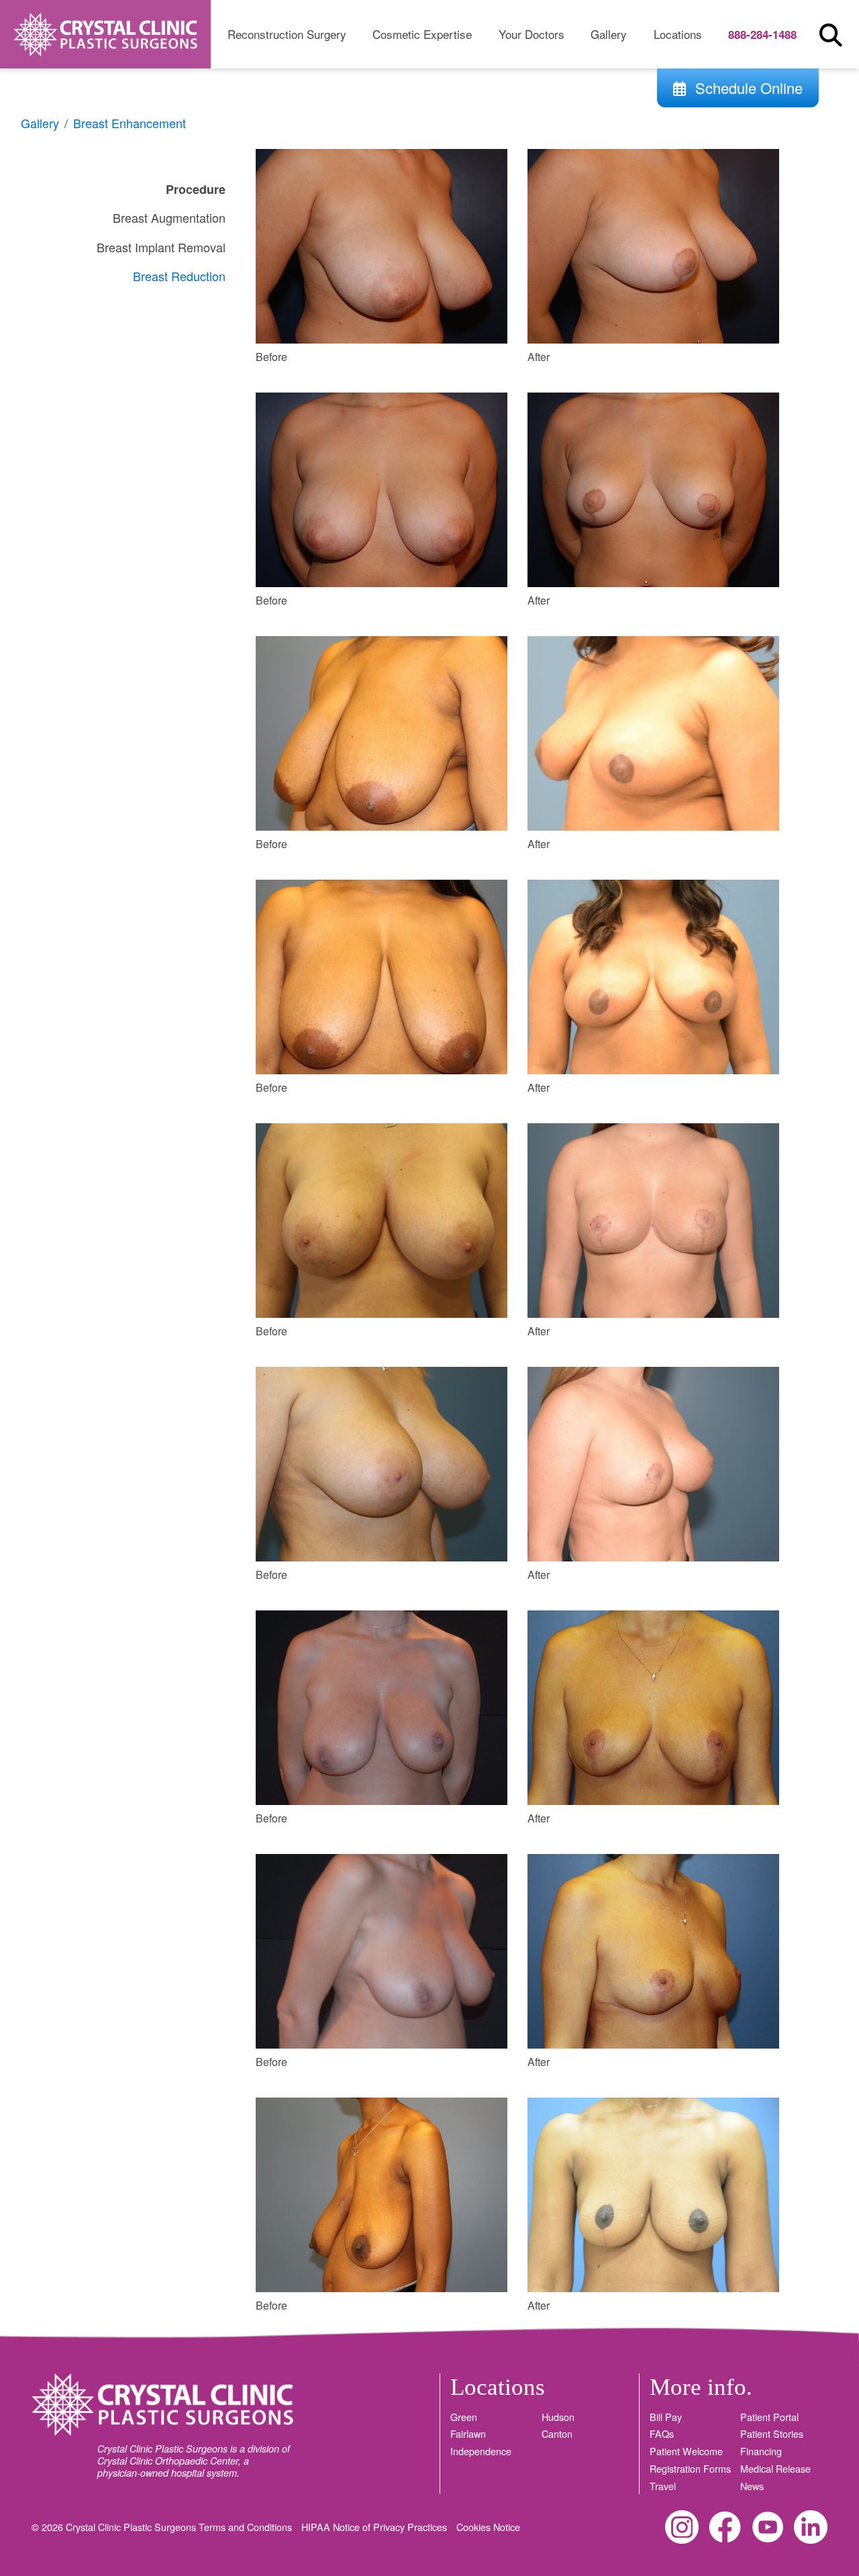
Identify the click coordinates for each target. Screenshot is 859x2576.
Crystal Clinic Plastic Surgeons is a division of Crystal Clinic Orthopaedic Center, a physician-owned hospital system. (194, 2461)
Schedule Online (747, 88)
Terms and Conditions (247, 2527)
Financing (761, 2451)
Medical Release (775, 2469)
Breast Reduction (179, 276)
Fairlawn (468, 2434)
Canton (557, 2434)
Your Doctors (532, 34)
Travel (663, 2486)
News (752, 2486)
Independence (481, 2451)
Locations (678, 34)
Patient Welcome (686, 2451)
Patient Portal (769, 2417)
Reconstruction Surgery (287, 34)
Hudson (558, 2417)
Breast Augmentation (169, 217)
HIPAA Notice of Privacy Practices (375, 2527)
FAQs (662, 2434)
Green (464, 2417)
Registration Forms (690, 2469)
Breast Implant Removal (161, 247)
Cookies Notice (488, 2527)
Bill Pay (666, 2417)
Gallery (609, 34)
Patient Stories (772, 2434)
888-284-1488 (762, 34)
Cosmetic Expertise (422, 34)
